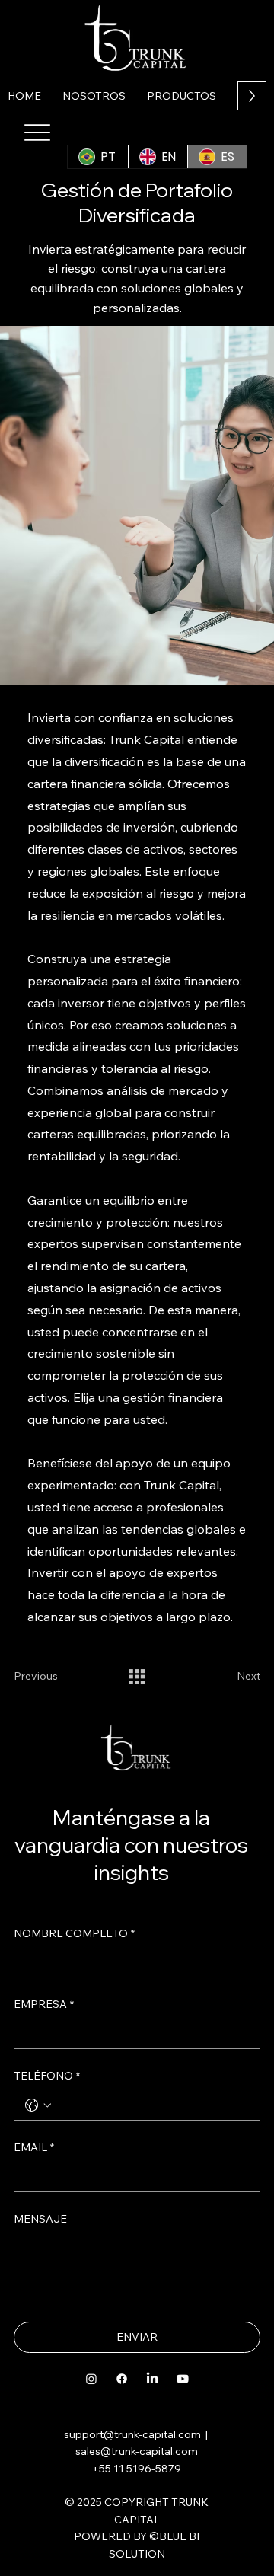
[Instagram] (91, 2379)
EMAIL (34, 2147)
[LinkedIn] (152, 2379)
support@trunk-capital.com (132, 2434)
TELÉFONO (47, 2076)
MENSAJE (40, 2219)
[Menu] (38, 132)
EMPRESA (44, 2004)
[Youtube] (183, 2379)
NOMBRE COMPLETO (74, 1933)
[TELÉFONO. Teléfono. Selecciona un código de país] (38, 2105)
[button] (182, 96)
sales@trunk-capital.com (137, 2451)
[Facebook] (122, 2379)
